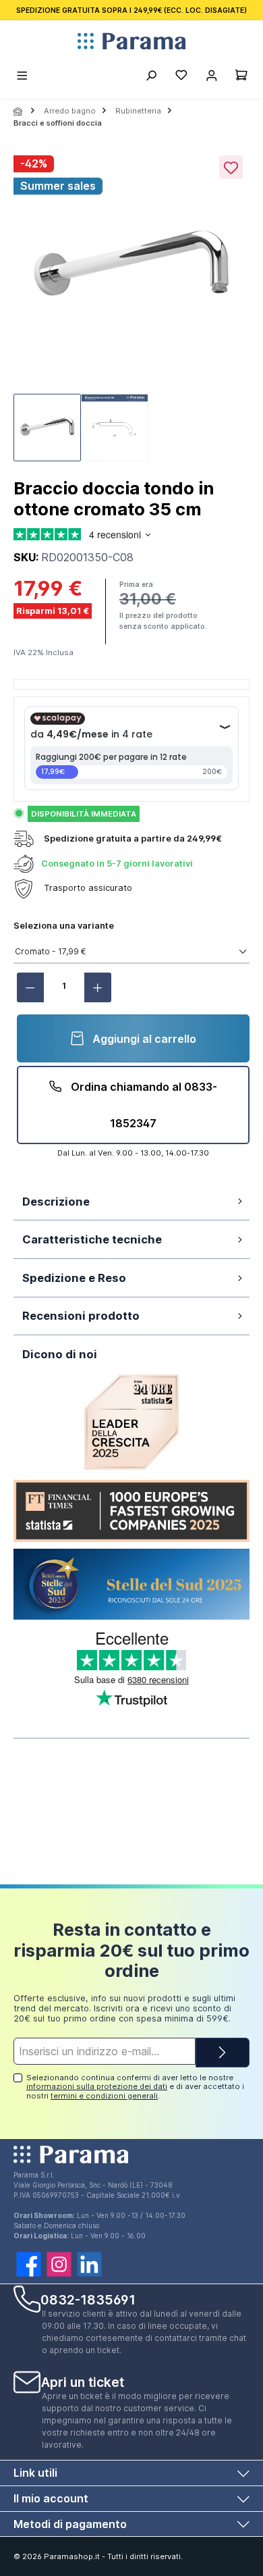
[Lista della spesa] (181, 77)
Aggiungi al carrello (143, 1039)
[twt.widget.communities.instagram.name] (59, 2264)
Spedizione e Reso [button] (74, 1278)
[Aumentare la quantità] (98, 987)
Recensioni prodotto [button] (81, 1316)
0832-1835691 (88, 2300)
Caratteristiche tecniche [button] (92, 1239)
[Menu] (23, 77)
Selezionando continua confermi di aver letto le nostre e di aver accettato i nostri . (135, 2087)
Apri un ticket (83, 2382)
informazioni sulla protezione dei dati (97, 2086)
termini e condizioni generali (104, 2096)
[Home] (19, 111)
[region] (131, 309)
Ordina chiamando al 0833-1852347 (143, 1105)
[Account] (211, 77)
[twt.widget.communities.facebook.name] (29, 2264)
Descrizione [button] (56, 1202)
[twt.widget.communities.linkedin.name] (89, 2264)
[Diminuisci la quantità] (30, 987)
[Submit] (223, 2053)
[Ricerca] (151, 77)
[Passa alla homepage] (131, 41)
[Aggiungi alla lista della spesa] (231, 167)
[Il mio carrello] (241, 77)
